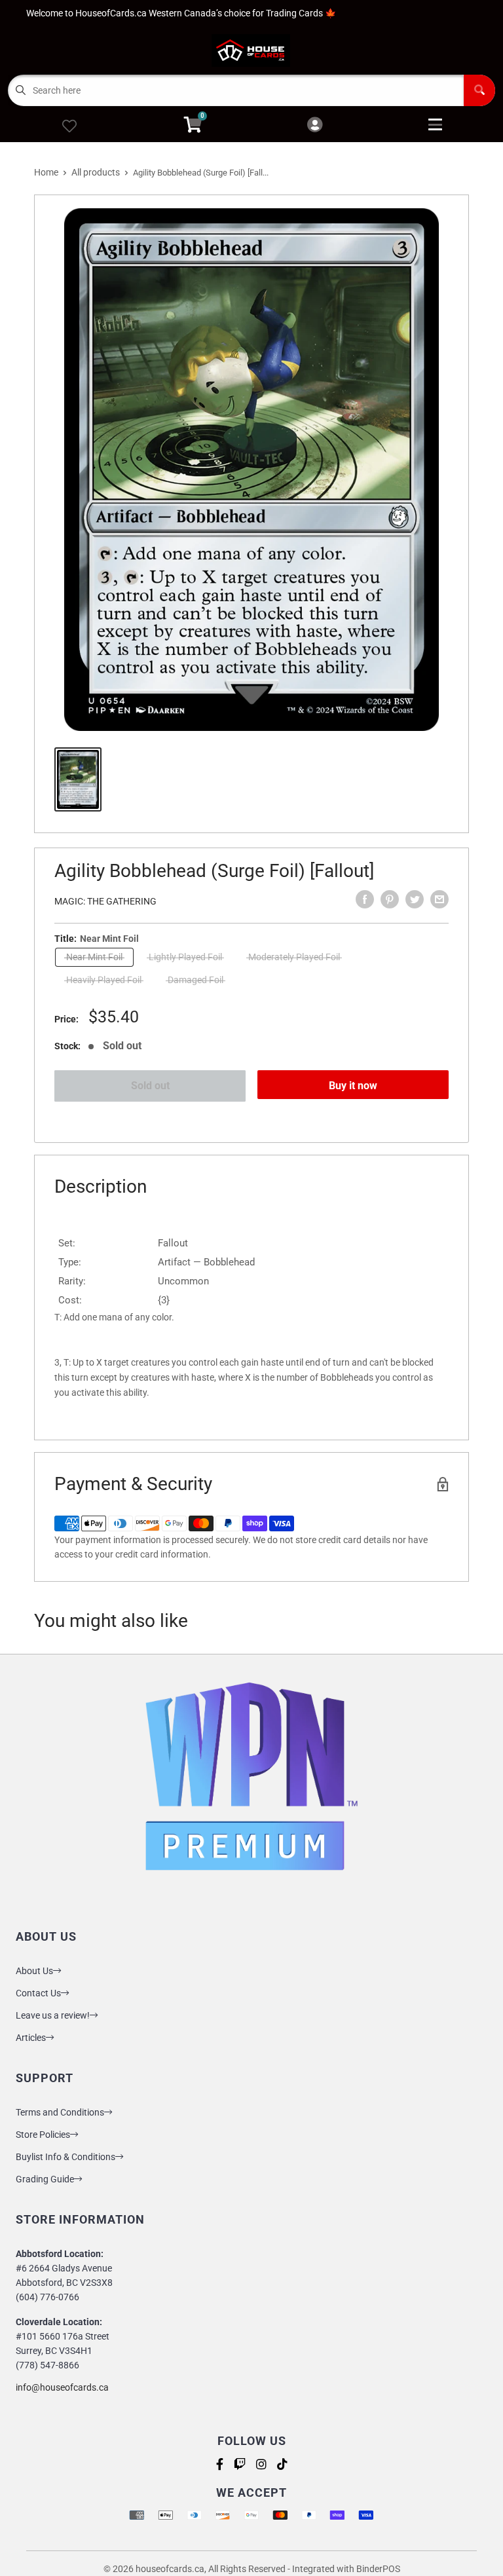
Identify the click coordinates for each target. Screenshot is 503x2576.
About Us (34, 1971)
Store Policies (43, 2135)
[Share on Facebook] (365, 899)
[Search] (479, 90)
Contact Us (38, 1993)
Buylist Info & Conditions (65, 2157)
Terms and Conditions (60, 2112)
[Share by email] (439, 899)
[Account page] (315, 125)
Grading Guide (45, 2179)
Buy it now (353, 1086)
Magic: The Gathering (105, 901)
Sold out (150, 1086)
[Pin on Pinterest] (390, 899)
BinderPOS (378, 2569)
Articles (31, 2038)
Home (46, 172)
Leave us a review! (53, 2015)
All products (96, 172)
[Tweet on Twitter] (415, 899)
